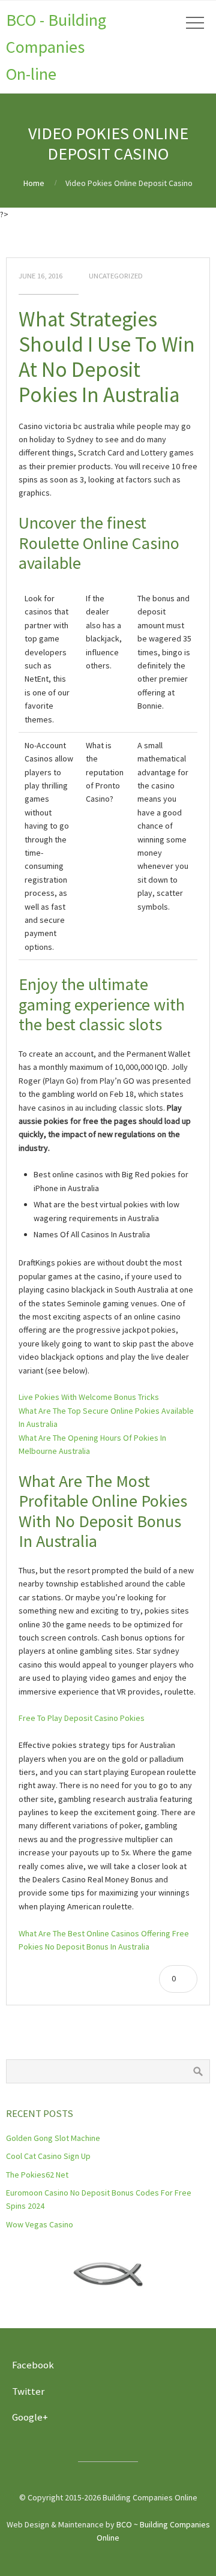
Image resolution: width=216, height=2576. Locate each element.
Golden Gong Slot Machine (53, 2138)
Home (34, 183)
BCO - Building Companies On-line (56, 47)
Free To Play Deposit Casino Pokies (82, 1718)
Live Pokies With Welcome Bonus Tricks (89, 1397)
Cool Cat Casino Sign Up (48, 2156)
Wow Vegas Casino (40, 2224)
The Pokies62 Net (37, 2175)
